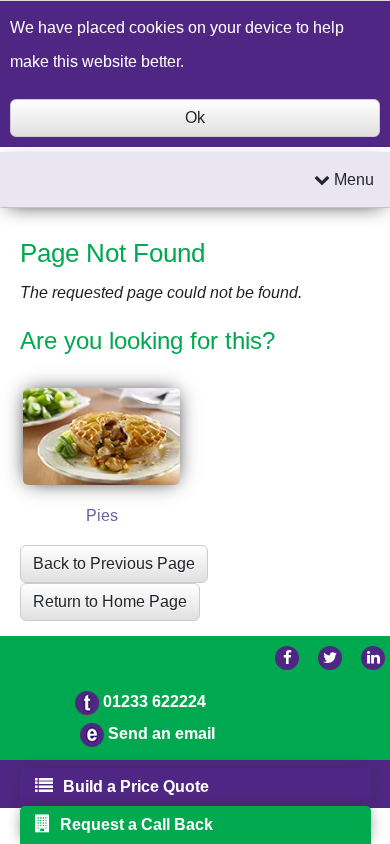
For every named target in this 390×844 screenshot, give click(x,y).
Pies (102, 515)
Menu (352, 179)
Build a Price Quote (136, 786)
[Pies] (101, 436)
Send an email (161, 733)
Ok (195, 117)
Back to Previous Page (114, 563)
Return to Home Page (110, 601)
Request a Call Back (136, 824)
